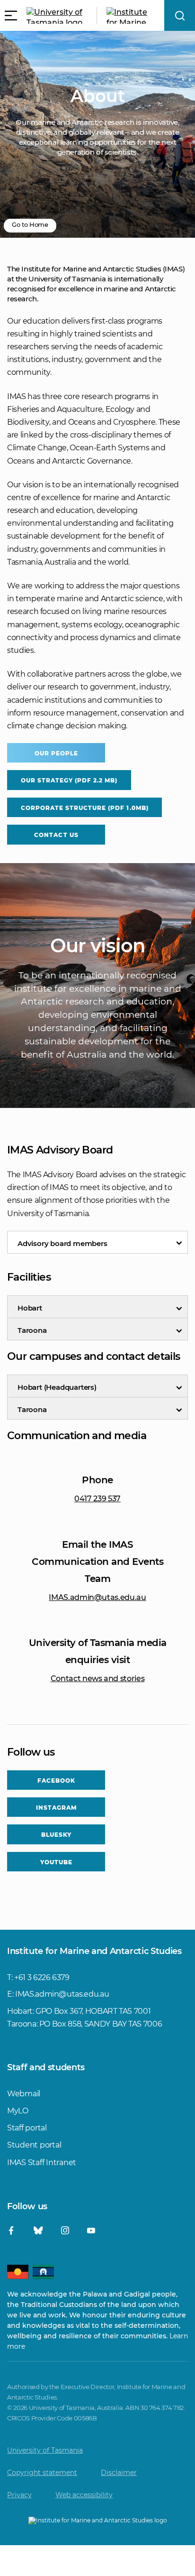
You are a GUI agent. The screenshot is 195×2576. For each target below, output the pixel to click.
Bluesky (56, 1835)
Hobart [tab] (30, 1308)
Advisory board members (62, 1243)
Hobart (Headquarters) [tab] (57, 1387)
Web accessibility (84, 2495)
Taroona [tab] (32, 1330)
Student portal (34, 2145)
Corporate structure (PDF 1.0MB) (85, 808)
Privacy (19, 2495)
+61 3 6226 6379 (42, 1977)
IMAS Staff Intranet (42, 2162)
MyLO (18, 2111)
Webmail (24, 2094)
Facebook (56, 1781)
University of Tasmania (45, 2450)
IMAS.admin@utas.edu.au (97, 1597)
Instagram (56, 1808)
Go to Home (30, 224)
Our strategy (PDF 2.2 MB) (69, 780)
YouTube (56, 1862)
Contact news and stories (98, 1679)
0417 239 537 (97, 1499)
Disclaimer (119, 2473)
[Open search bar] (180, 15)
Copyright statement (42, 2473)
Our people (56, 753)
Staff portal (27, 2128)
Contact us (56, 835)
